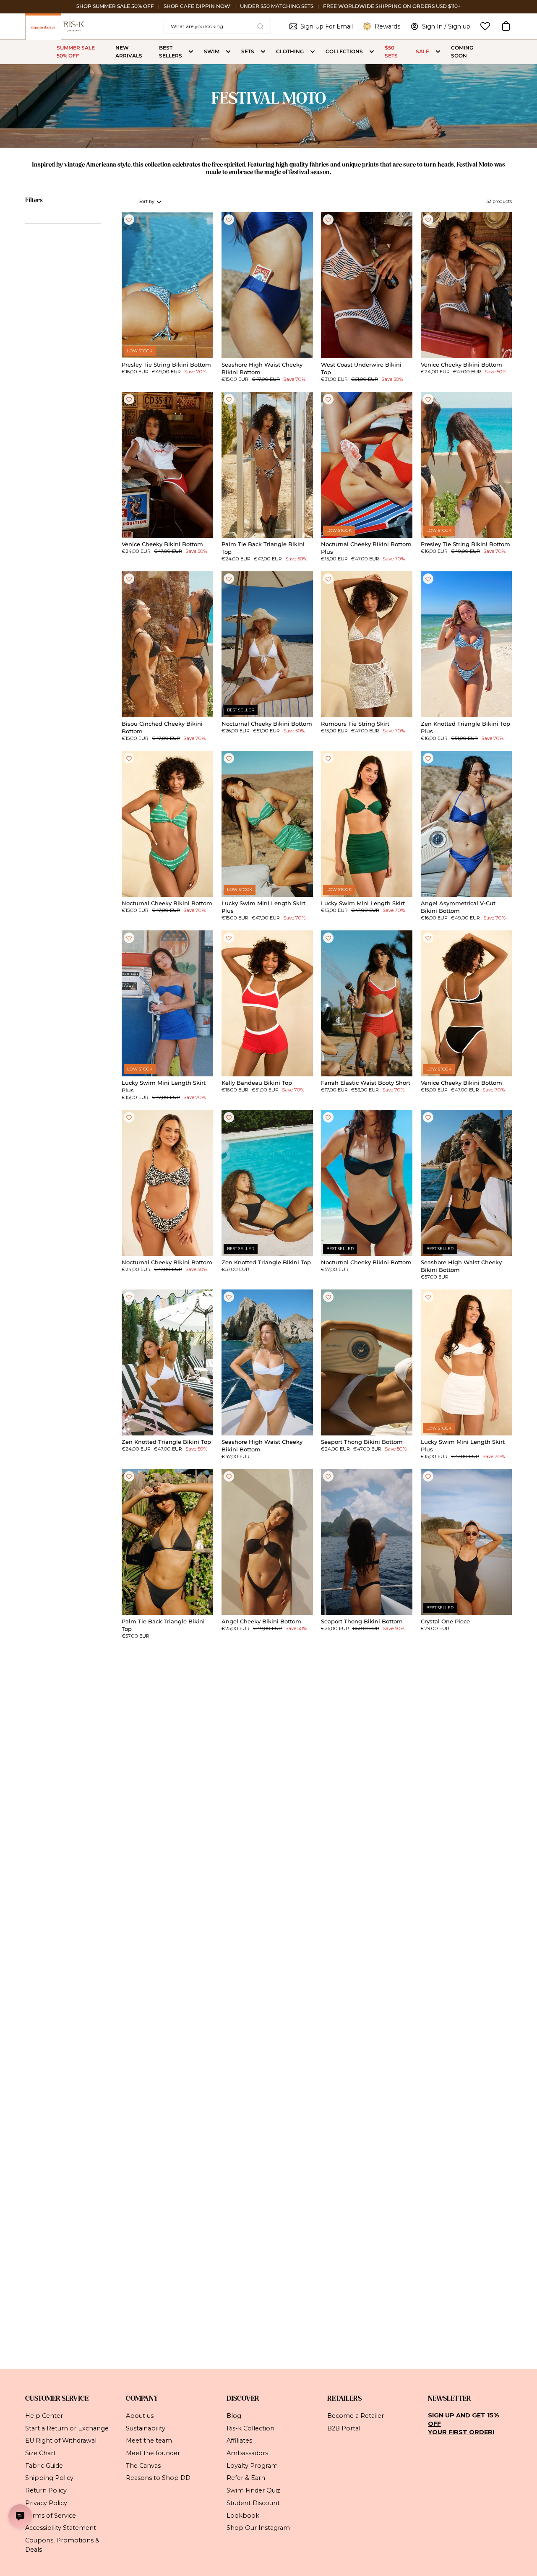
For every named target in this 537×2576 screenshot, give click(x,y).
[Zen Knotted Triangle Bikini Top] (267, 1183)
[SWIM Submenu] (228, 52)
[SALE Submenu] (438, 52)
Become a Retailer (356, 2416)
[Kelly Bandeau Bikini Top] (267, 1003)
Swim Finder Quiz (253, 2490)
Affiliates (239, 2441)
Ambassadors (247, 2453)
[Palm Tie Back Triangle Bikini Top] (267, 465)
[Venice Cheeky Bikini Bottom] (467, 285)
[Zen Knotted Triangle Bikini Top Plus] (467, 644)
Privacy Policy (46, 2503)
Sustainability (146, 2428)
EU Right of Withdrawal (61, 2441)
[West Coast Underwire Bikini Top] (367, 285)
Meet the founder (153, 2453)
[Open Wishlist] (485, 26)
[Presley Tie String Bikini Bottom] (167, 285)
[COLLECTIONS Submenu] (372, 52)
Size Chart (40, 2453)
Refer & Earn (246, 2478)
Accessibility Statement (61, 2528)
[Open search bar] (261, 26)
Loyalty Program (252, 2466)
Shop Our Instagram (258, 2528)
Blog (234, 2416)
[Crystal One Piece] (467, 1542)
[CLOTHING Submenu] (313, 52)
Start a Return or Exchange (67, 2428)
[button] (506, 26)
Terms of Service (51, 2515)
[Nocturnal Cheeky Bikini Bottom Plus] (367, 465)
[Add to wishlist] (129, 220)
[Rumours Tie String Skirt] (367, 644)
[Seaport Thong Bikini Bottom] (367, 1362)
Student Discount (253, 2503)
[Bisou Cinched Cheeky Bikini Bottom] (167, 644)
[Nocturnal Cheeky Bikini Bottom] (267, 644)
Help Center (44, 2416)
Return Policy (46, 2490)
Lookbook (243, 2515)
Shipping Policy (49, 2478)
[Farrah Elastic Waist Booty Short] (367, 1003)
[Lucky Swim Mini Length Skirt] (367, 824)
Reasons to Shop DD (158, 2478)
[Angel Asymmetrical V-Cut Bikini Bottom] (467, 824)
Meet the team (149, 2441)
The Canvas (143, 2466)
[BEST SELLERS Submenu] (191, 52)
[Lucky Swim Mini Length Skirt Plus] (267, 824)
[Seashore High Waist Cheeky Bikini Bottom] (267, 285)
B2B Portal (344, 2428)
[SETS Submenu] (263, 52)
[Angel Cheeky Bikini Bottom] (267, 1542)
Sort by (147, 202)
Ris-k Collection (250, 2428)
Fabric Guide (44, 2466)
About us (140, 2416)
